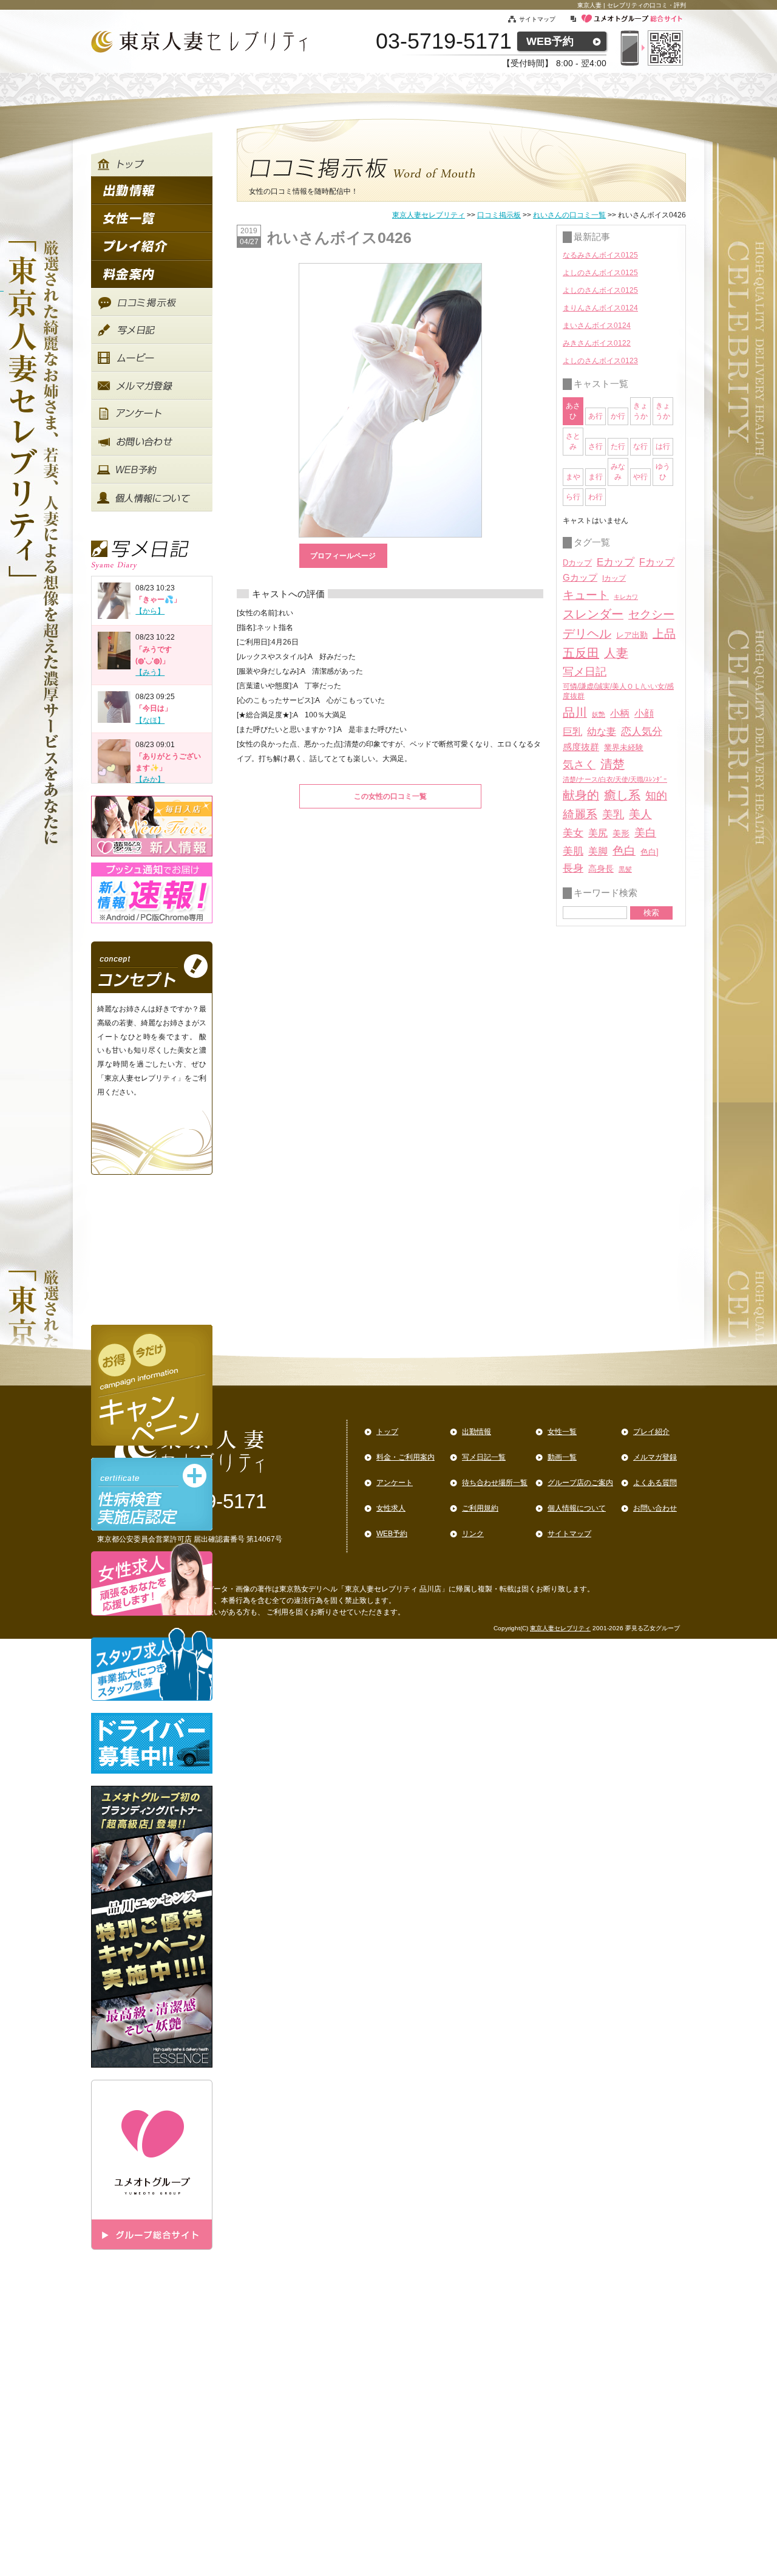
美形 (621, 834)
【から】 (150, 611)
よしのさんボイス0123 (600, 361)
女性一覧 (562, 1432)
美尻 (598, 833)
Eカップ (616, 562)
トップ (387, 1432)
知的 (656, 796)
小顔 (644, 713)
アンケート (395, 1483)
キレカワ (626, 597)
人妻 (616, 653)
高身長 (601, 869)
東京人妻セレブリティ (429, 215)
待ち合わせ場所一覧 (495, 1483)
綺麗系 (580, 814)
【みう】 (150, 672)
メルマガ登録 (655, 1457)
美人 (640, 814)
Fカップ (657, 562)
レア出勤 (632, 635)
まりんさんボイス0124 (600, 308)
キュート (586, 595)
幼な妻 (602, 732)
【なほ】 (150, 720)
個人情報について (577, 1508)
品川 (575, 712)
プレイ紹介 (651, 1432)
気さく (579, 765)
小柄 (620, 713)
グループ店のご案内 (580, 1483)
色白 (624, 851)
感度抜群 (581, 747)
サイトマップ (544, 19)
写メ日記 (585, 672)
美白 (645, 833)
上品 (664, 634)
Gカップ (580, 578)
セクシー (651, 614)
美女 (573, 833)
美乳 (613, 814)
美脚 (598, 851)
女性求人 (391, 1508)
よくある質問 (655, 1483)
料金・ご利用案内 (405, 1457)
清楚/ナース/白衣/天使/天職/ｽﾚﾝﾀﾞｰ (615, 779)
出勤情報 (477, 1432)
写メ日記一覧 (484, 1457)
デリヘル (587, 634)
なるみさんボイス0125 (600, 255)
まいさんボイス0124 (597, 326)
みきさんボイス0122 (597, 343)
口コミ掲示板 (499, 215)
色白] (650, 852)
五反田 (581, 653)
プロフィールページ (343, 556)
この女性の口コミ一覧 (390, 796)
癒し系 (622, 795)
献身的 (581, 795)
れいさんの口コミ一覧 (569, 215)
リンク (473, 1534)
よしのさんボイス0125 (600, 273)
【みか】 (150, 779)
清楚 (612, 764)
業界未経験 (624, 747)
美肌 (573, 851)
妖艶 (599, 714)
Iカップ (614, 578)
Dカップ (577, 563)
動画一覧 (562, 1457)
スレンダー (593, 614)
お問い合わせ (655, 1508)
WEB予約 (550, 41)
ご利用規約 (480, 1508)
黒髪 (625, 869)
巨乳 (572, 731)
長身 (573, 868)
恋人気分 (642, 731)
